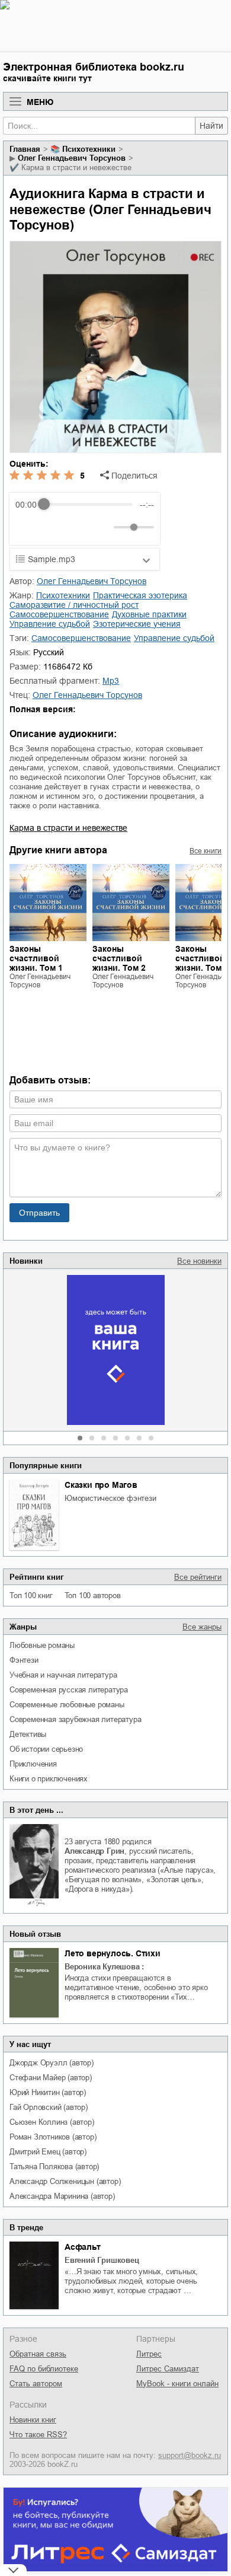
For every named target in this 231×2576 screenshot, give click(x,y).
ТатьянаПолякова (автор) (54, 2167)
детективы (28, 1734)
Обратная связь (38, 2354)
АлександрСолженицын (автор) (65, 2181)
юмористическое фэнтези (110, 1498)
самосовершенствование (59, 614)
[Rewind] (28, 527)
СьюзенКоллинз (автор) (52, 2122)
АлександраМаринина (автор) (62, 2196)
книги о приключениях (49, 1779)
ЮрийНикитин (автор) (48, 2092)
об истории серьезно (46, 1749)
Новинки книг (33, 2420)
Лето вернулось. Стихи (113, 1953)
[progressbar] (88, 505)
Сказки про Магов (101, 1485)
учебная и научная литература (63, 1675)
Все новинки (199, 1261)
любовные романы (42, 1645)
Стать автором (36, 2384)
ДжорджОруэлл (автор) (52, 2063)
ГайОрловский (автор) (49, 2107)
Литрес (149, 2354)
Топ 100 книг (31, 1595)
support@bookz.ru (190, 2455)
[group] (85, 519)
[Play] (53, 527)
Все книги (206, 851)
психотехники (89, 149)
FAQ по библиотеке (44, 2369)
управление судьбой (50, 624)
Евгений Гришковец (102, 2260)
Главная (25, 149)
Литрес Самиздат (168, 2369)
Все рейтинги (198, 1577)
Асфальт (83, 2247)
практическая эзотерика (140, 595)
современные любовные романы (67, 1705)
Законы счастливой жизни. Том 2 (119, 958)
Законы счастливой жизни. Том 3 (202, 958)
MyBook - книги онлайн (177, 2384)
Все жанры (202, 1627)
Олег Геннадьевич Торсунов (72, 158)
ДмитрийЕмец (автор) (48, 2152)
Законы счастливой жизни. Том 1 (36, 958)
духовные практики (149, 614)
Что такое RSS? (38, 2435)
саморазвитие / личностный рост (74, 605)
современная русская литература (69, 1690)
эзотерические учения (137, 624)
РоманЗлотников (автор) (53, 2137)
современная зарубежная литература (75, 1719)
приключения (33, 1764)
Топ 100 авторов (93, 1595)
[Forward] (79, 527)
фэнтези (24, 1660)
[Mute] (102, 527)
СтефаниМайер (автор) (51, 2078)
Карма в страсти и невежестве (68, 828)
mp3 (111, 681)
